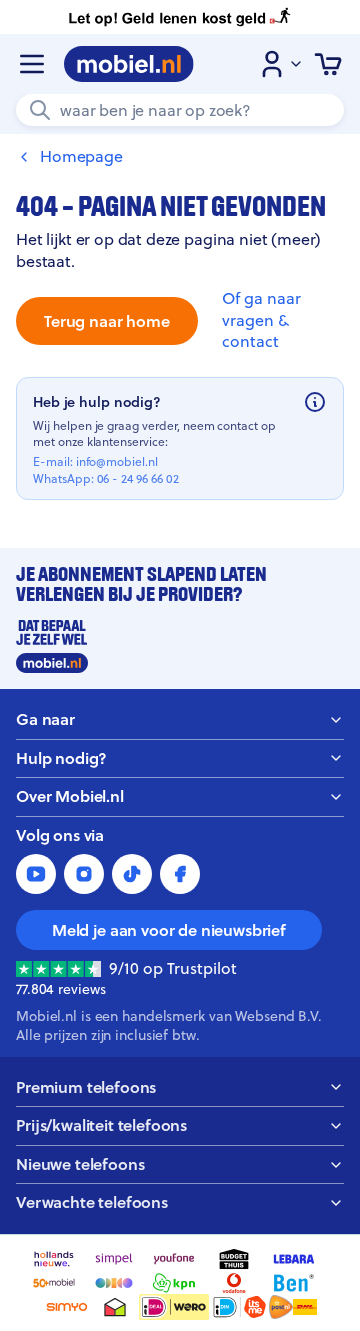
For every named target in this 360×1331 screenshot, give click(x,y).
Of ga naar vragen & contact (261, 320)
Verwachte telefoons (92, 1202)
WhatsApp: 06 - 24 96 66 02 (106, 479)
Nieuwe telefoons (80, 1164)
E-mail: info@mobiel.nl (95, 462)
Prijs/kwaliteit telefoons (101, 1125)
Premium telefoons (86, 1087)
